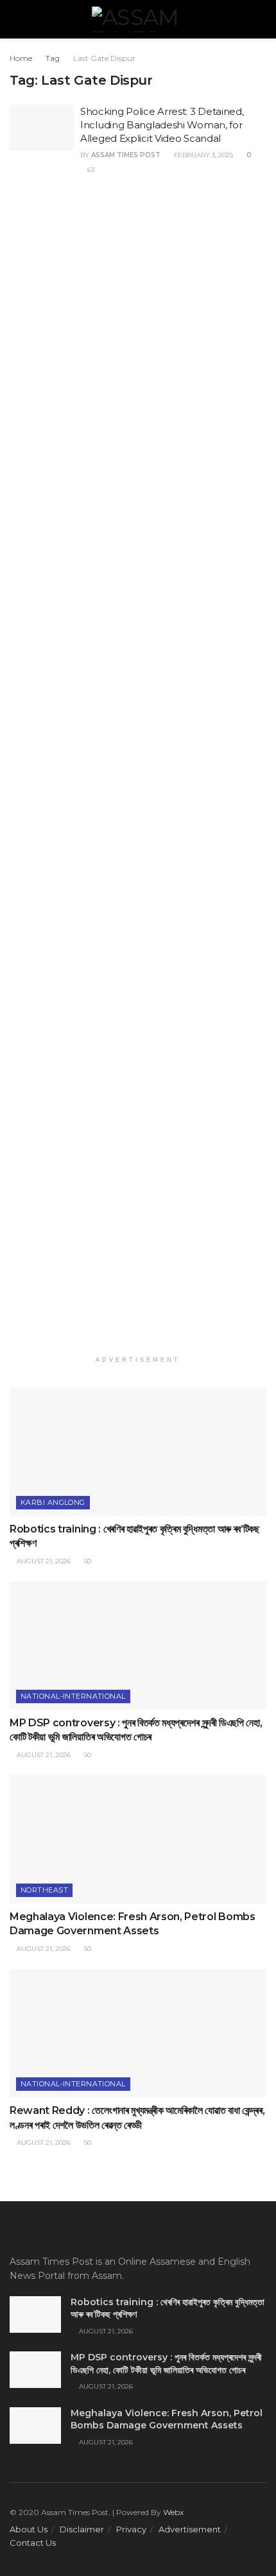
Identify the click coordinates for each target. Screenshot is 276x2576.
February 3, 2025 (203, 155)
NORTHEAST (44, 1890)
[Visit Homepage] (138, 19)
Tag (53, 58)
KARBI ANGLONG (53, 1502)
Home (21, 58)
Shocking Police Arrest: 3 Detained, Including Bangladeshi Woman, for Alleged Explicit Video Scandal (162, 125)
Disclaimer (82, 2529)
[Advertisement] (138, 775)
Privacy (131, 2529)
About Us (29, 2529)
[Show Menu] (15, 19)
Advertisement (190, 2529)
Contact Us (33, 2543)
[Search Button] (261, 19)
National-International (73, 1696)
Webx (173, 2512)
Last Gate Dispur (104, 58)
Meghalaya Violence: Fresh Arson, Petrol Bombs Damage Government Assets (167, 2419)
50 (87, 1561)
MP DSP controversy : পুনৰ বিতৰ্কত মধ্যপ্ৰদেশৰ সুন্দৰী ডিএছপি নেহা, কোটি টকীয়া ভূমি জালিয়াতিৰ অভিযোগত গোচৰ (166, 2364)
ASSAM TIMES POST (126, 155)
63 (90, 170)
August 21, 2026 (43, 1561)
